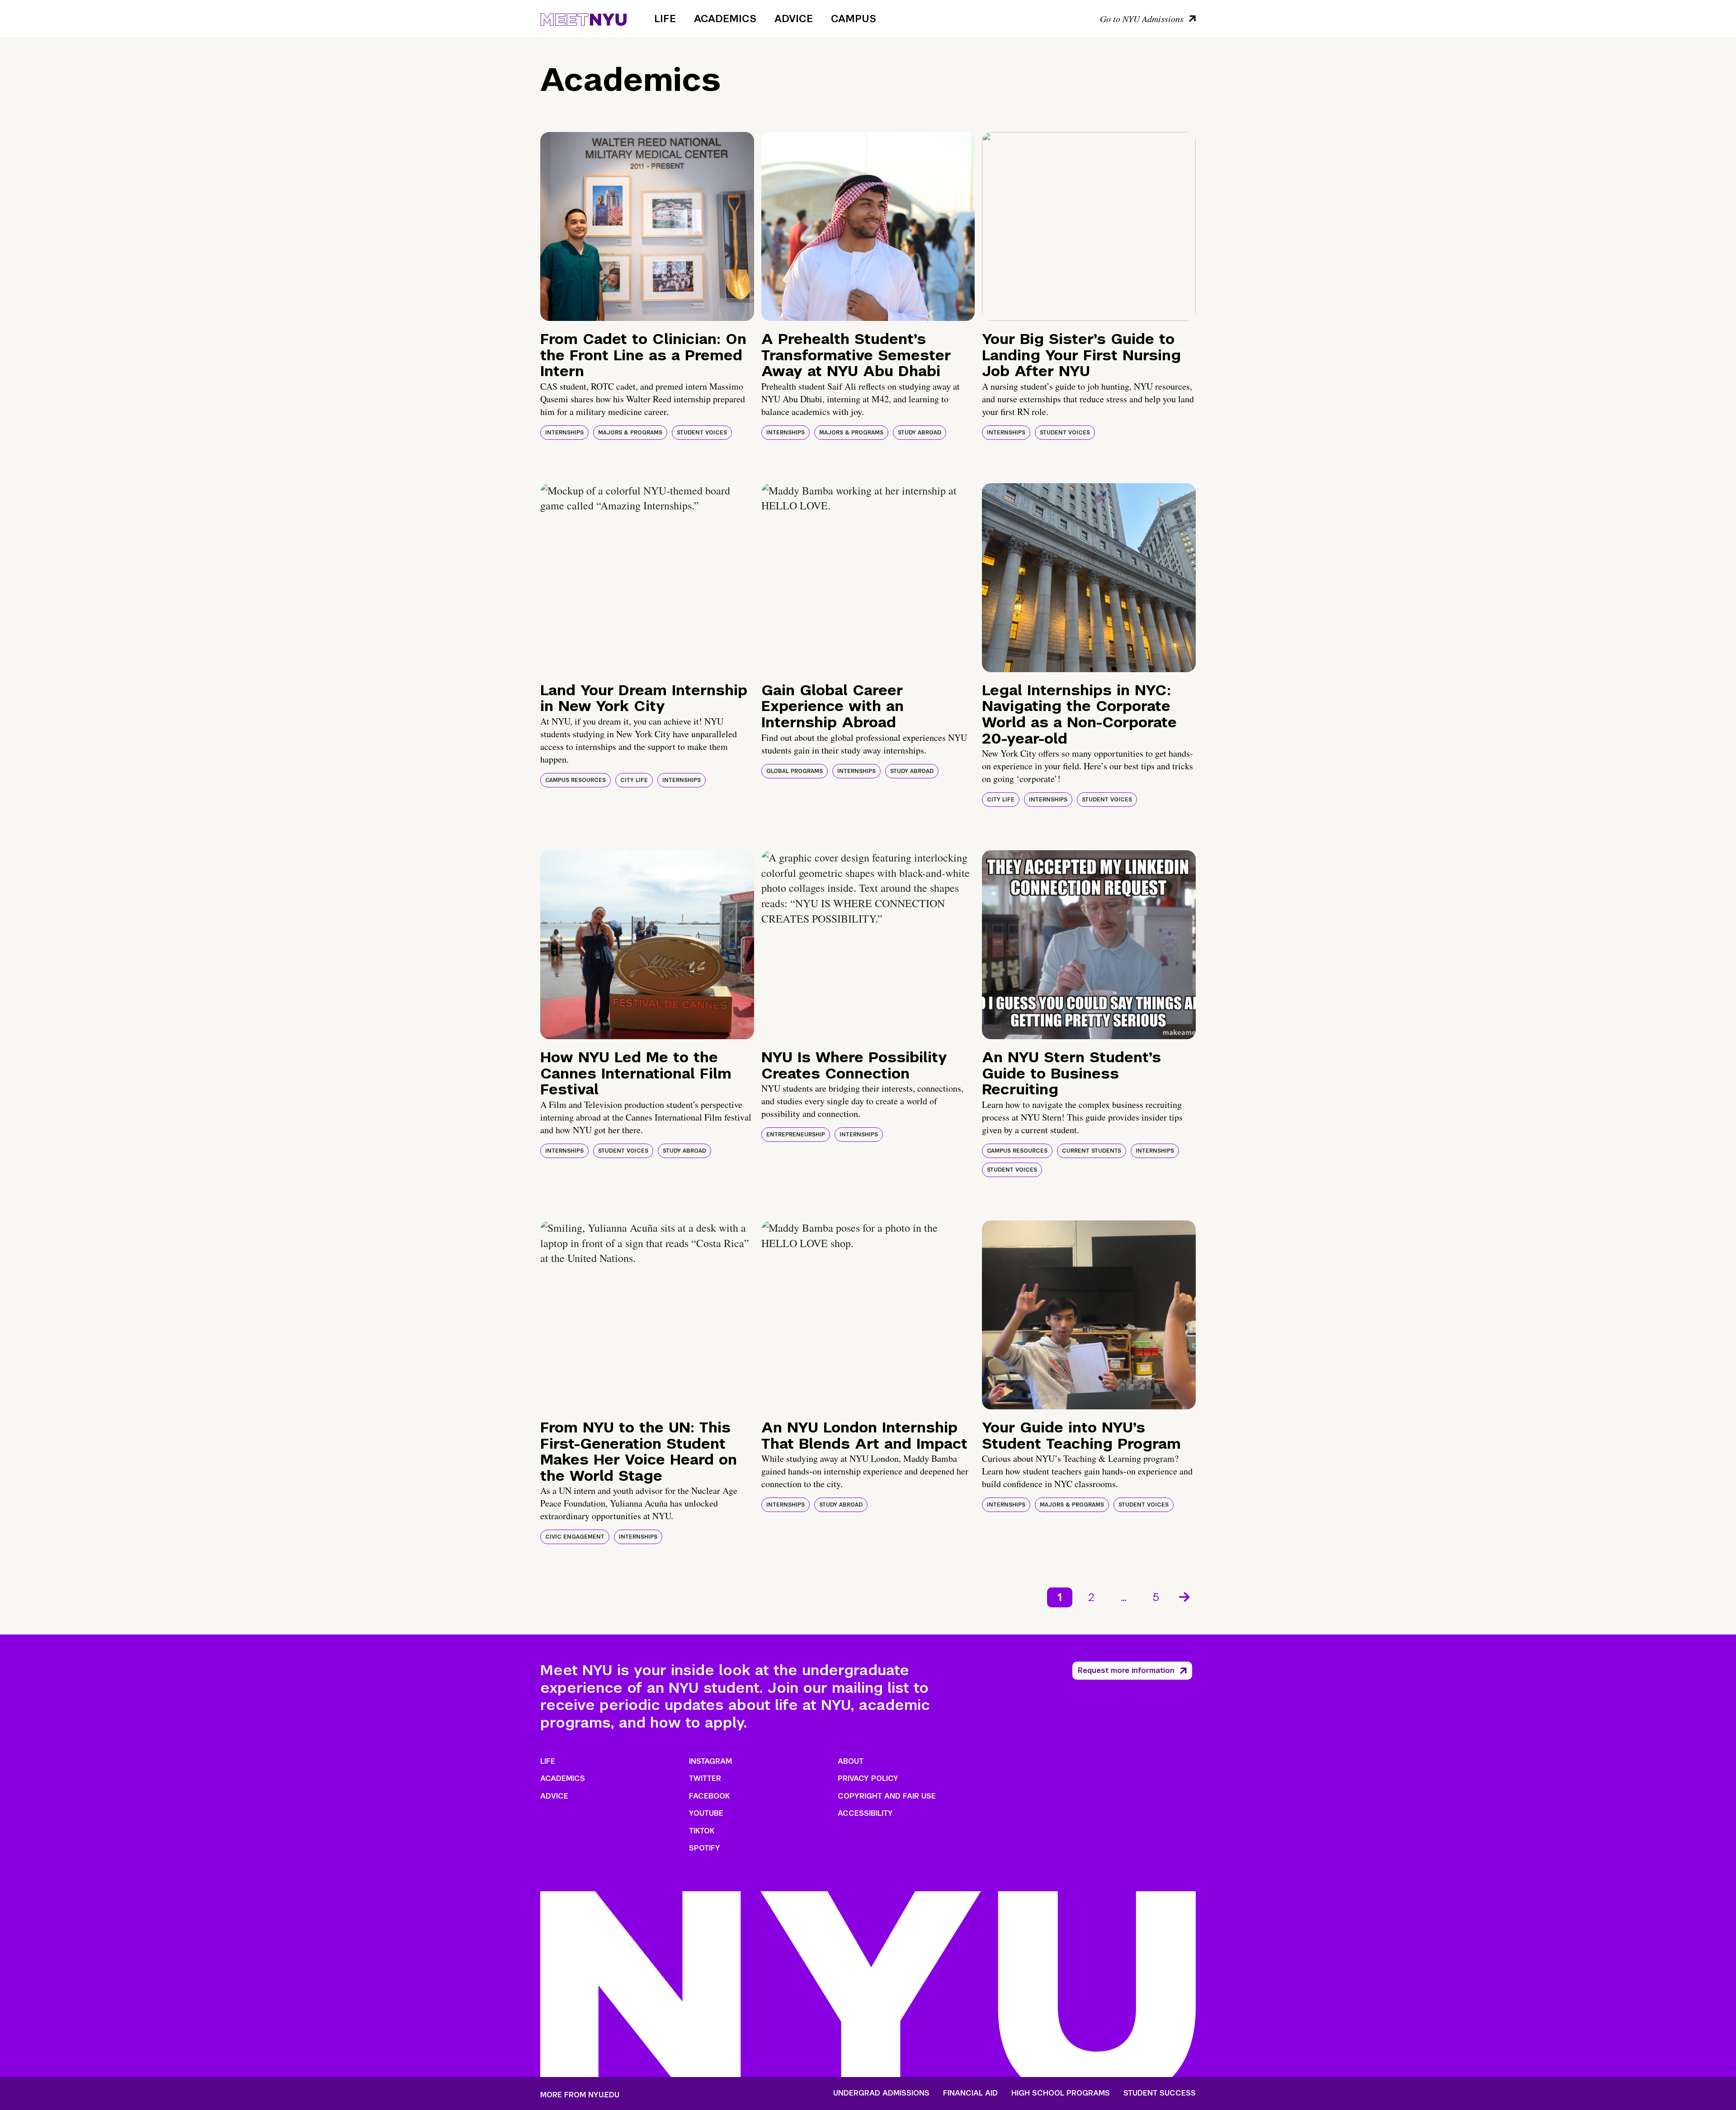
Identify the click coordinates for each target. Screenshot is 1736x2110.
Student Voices (702, 433)
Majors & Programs (630, 433)
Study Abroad (920, 433)
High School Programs (1061, 2093)
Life (665, 19)
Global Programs (795, 771)
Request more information (1126, 1670)
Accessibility (865, 1813)
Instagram (710, 1761)
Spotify (705, 1848)
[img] (647, 226)
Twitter (705, 1778)
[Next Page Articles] (1185, 1596)
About (851, 1761)
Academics (725, 19)
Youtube (706, 1813)
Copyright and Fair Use (887, 1796)
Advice (794, 19)
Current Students (1092, 1151)
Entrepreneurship (796, 1135)
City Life (634, 780)
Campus (854, 19)
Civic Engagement (575, 1537)
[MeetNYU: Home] (583, 18)
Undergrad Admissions (881, 2093)
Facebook (709, 1796)
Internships (564, 433)
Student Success (1160, 2093)
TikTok (702, 1831)
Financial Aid (970, 2093)
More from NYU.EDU (580, 2095)
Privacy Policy (868, 1778)
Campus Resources (576, 780)
